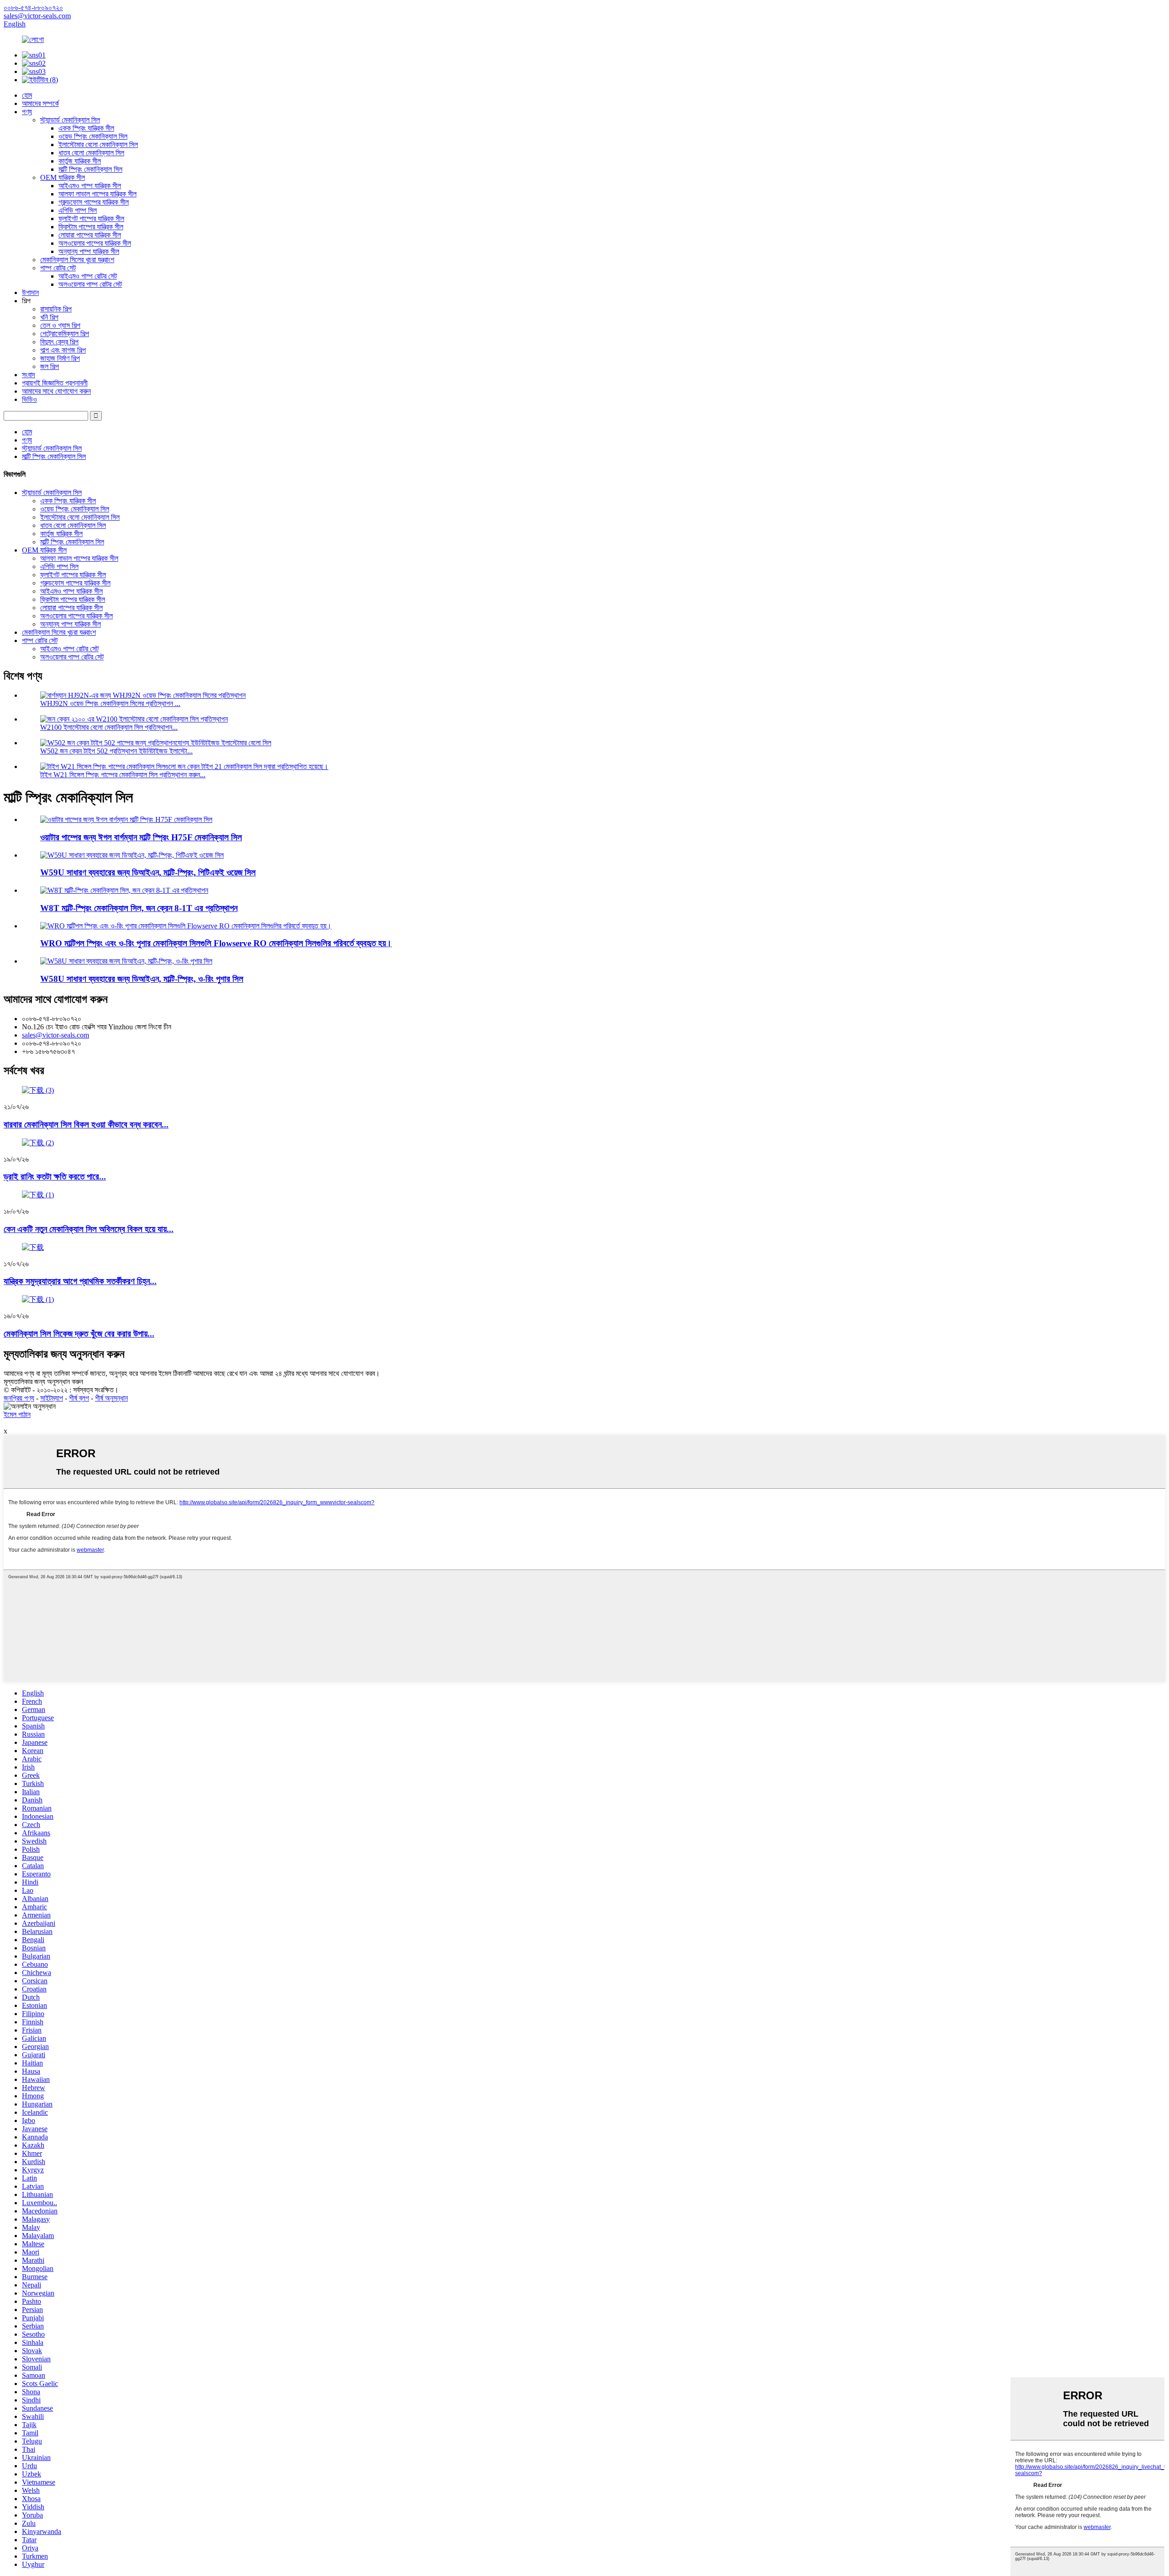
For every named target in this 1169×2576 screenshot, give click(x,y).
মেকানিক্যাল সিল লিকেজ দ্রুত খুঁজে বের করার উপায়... (79, 1334)
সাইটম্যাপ (52, 1398)
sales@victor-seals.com (55, 1035)
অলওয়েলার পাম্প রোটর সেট (90, 284)
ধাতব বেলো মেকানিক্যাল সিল (91, 153)
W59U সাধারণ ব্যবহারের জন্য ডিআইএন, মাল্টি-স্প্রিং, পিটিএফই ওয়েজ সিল (148, 872)
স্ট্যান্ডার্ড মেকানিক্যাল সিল (70, 120)
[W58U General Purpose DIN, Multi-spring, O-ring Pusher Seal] (126, 961)
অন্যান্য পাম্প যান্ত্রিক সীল (89, 251)
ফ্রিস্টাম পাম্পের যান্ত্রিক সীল (91, 227)
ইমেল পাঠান (17, 1414)
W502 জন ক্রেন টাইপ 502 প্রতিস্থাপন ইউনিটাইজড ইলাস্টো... (116, 751)
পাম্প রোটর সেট (58, 268)
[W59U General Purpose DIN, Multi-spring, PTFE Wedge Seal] (132, 855)
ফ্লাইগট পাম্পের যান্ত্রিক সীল (91, 219)
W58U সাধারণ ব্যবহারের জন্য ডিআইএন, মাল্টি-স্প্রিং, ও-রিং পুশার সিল (142, 979)
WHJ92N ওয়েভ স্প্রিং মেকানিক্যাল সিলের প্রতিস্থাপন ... (110, 703)
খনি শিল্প (49, 317)
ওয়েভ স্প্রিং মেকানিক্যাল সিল (93, 136)
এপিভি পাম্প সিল (78, 210)
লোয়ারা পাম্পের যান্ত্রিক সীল (90, 235)
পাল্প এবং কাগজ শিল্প (63, 350)
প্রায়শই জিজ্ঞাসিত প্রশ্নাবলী (55, 383)
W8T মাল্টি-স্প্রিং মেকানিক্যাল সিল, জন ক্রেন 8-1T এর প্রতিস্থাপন (139, 908)
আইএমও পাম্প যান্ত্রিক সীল (90, 186)
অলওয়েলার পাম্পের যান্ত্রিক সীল (95, 243)
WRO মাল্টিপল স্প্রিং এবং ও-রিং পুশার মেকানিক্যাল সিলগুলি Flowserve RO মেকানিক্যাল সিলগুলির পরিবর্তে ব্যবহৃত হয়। (216, 943)
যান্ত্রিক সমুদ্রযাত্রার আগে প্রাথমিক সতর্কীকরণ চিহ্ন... (80, 1281)
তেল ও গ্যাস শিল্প (60, 325)
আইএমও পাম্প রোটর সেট (88, 276)
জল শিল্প (50, 366)
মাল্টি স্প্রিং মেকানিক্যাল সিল (90, 169)
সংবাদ (29, 375)
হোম (27, 95)
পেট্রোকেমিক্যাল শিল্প (65, 334)
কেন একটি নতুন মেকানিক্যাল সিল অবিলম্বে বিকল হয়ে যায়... (89, 1229)
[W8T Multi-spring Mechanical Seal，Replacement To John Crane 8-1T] (124, 890)
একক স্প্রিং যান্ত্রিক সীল (86, 128)
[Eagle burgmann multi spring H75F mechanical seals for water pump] (126, 819)
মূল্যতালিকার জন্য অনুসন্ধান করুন (43, 1382)
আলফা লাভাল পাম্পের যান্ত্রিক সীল (97, 194)
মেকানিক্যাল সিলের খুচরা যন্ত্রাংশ (77, 260)
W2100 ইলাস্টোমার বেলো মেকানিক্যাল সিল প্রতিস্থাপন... (109, 727)
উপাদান (30, 292)
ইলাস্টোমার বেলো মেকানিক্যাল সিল (98, 145)
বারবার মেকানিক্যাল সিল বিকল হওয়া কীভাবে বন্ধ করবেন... (86, 1125)
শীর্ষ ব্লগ (79, 1398)
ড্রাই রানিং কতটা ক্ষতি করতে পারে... (55, 1177)
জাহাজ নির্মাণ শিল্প (60, 358)
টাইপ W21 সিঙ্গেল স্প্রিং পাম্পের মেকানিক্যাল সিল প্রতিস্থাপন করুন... (123, 775)
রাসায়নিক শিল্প (56, 309)
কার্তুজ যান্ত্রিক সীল (80, 161)
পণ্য (27, 112)
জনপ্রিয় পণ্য (19, 1398)
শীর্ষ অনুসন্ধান (111, 1398)
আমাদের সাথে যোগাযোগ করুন (56, 391)
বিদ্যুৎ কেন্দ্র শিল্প (59, 342)
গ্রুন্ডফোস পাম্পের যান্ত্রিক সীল (94, 202)
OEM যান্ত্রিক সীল (63, 177)
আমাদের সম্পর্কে (40, 103)
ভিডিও (29, 399)
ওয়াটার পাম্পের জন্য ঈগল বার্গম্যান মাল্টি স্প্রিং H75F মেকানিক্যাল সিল (141, 837)
